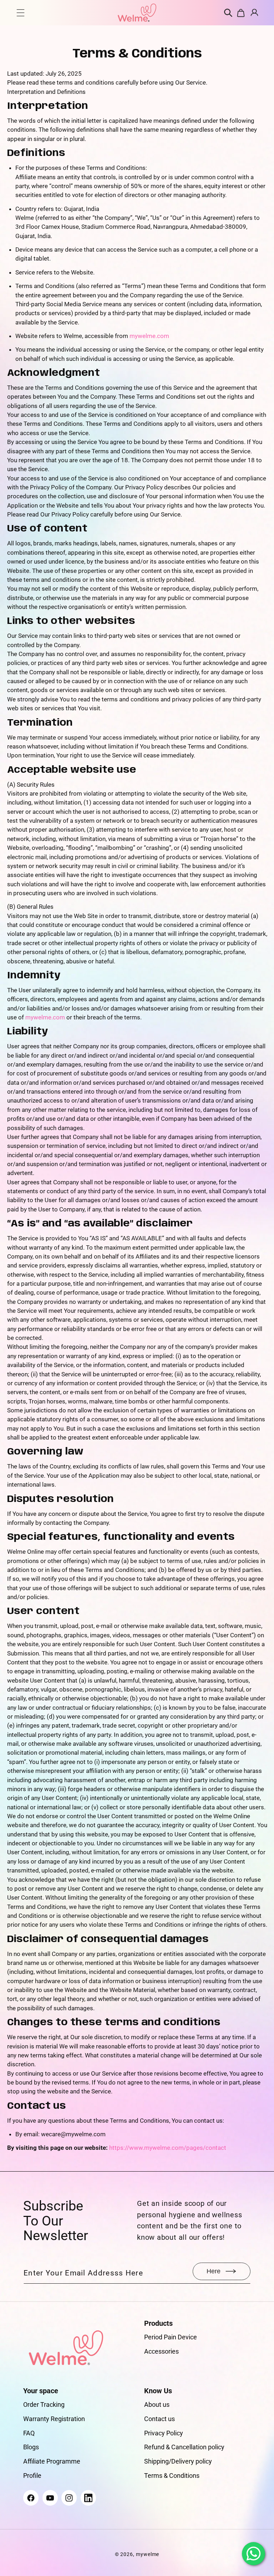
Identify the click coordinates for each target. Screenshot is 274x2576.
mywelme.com (149, 336)
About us (157, 2404)
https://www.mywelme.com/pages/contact (168, 2148)
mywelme (148, 2554)
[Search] (229, 13)
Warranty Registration (54, 2419)
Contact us (159, 2419)
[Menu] (21, 13)
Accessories (161, 2351)
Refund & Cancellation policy (184, 2447)
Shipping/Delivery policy (178, 2461)
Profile (32, 2476)
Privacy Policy (164, 2433)
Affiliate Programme (52, 2461)
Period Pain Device (171, 2337)
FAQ (29, 2433)
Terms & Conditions (172, 2476)
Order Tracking (44, 2404)
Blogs (31, 2447)
